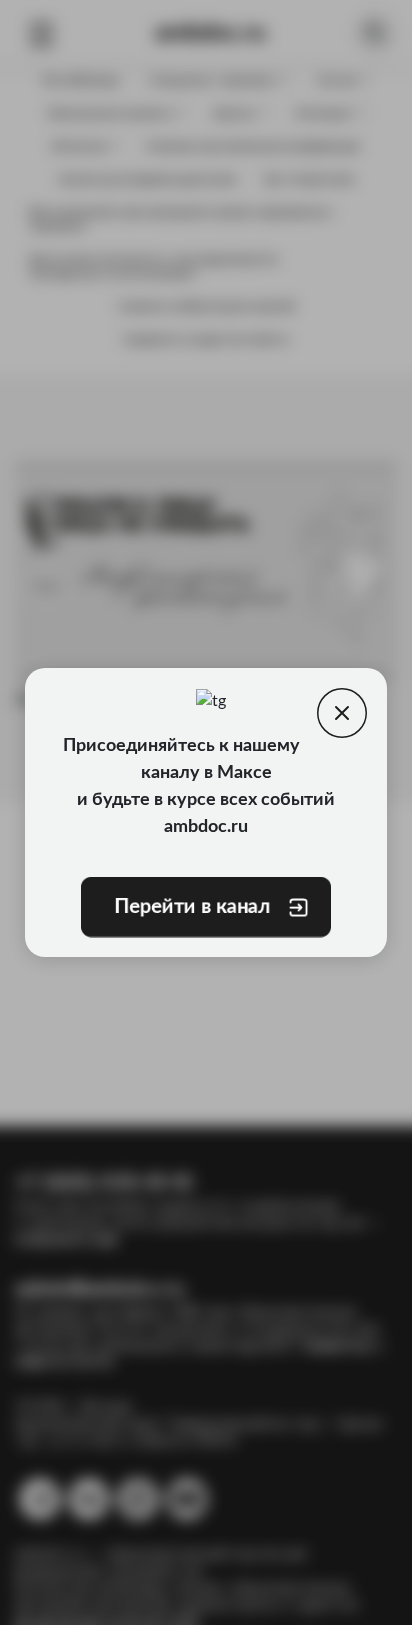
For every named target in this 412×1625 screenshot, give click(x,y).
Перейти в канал (192, 907)
